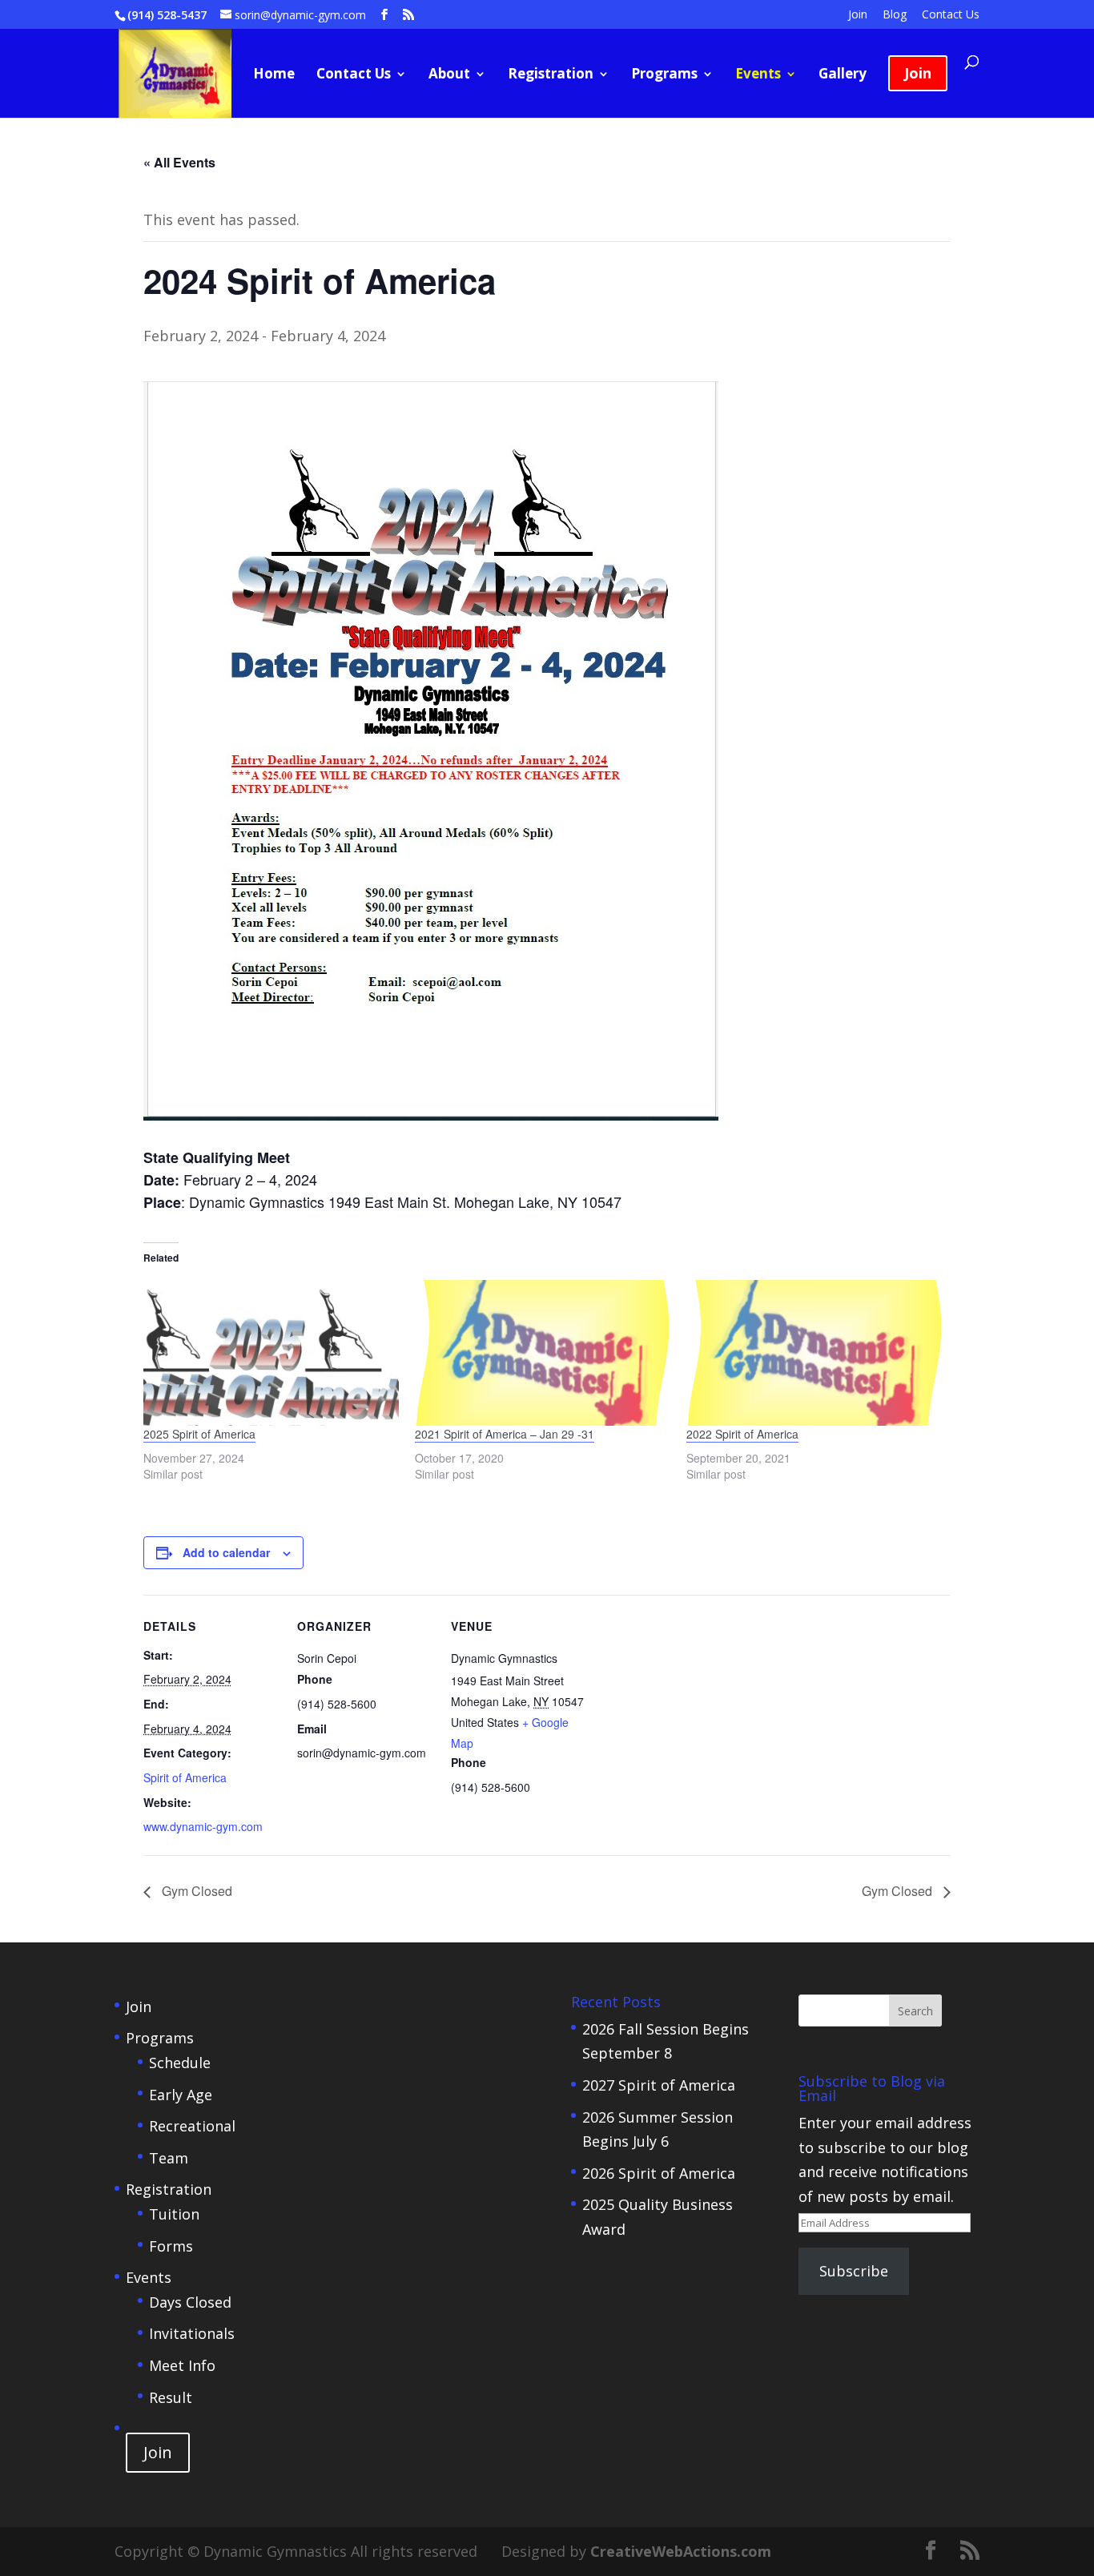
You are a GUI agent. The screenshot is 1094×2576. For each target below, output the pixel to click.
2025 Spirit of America (199, 1434)
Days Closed (190, 2302)
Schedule (180, 2063)
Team (169, 2158)
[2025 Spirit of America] (271, 1353)
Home (274, 75)
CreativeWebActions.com (681, 2551)
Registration (551, 75)
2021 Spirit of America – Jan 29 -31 (505, 1434)
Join (858, 15)
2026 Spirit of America (659, 2173)
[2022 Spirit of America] (814, 1353)
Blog (895, 15)
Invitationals (192, 2333)
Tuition (174, 2214)
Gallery (843, 75)
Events (758, 75)
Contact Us (951, 15)
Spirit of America (185, 1777)
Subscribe (854, 2271)
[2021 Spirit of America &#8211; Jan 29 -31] (543, 1353)
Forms (171, 2246)
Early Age (181, 2095)
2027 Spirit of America (659, 2085)
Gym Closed (195, 1891)
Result (171, 2397)
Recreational (192, 2126)
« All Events (179, 162)
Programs (664, 75)
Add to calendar (226, 1552)
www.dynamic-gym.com (203, 1826)
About (449, 75)
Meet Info (182, 2365)
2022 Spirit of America (742, 1434)
